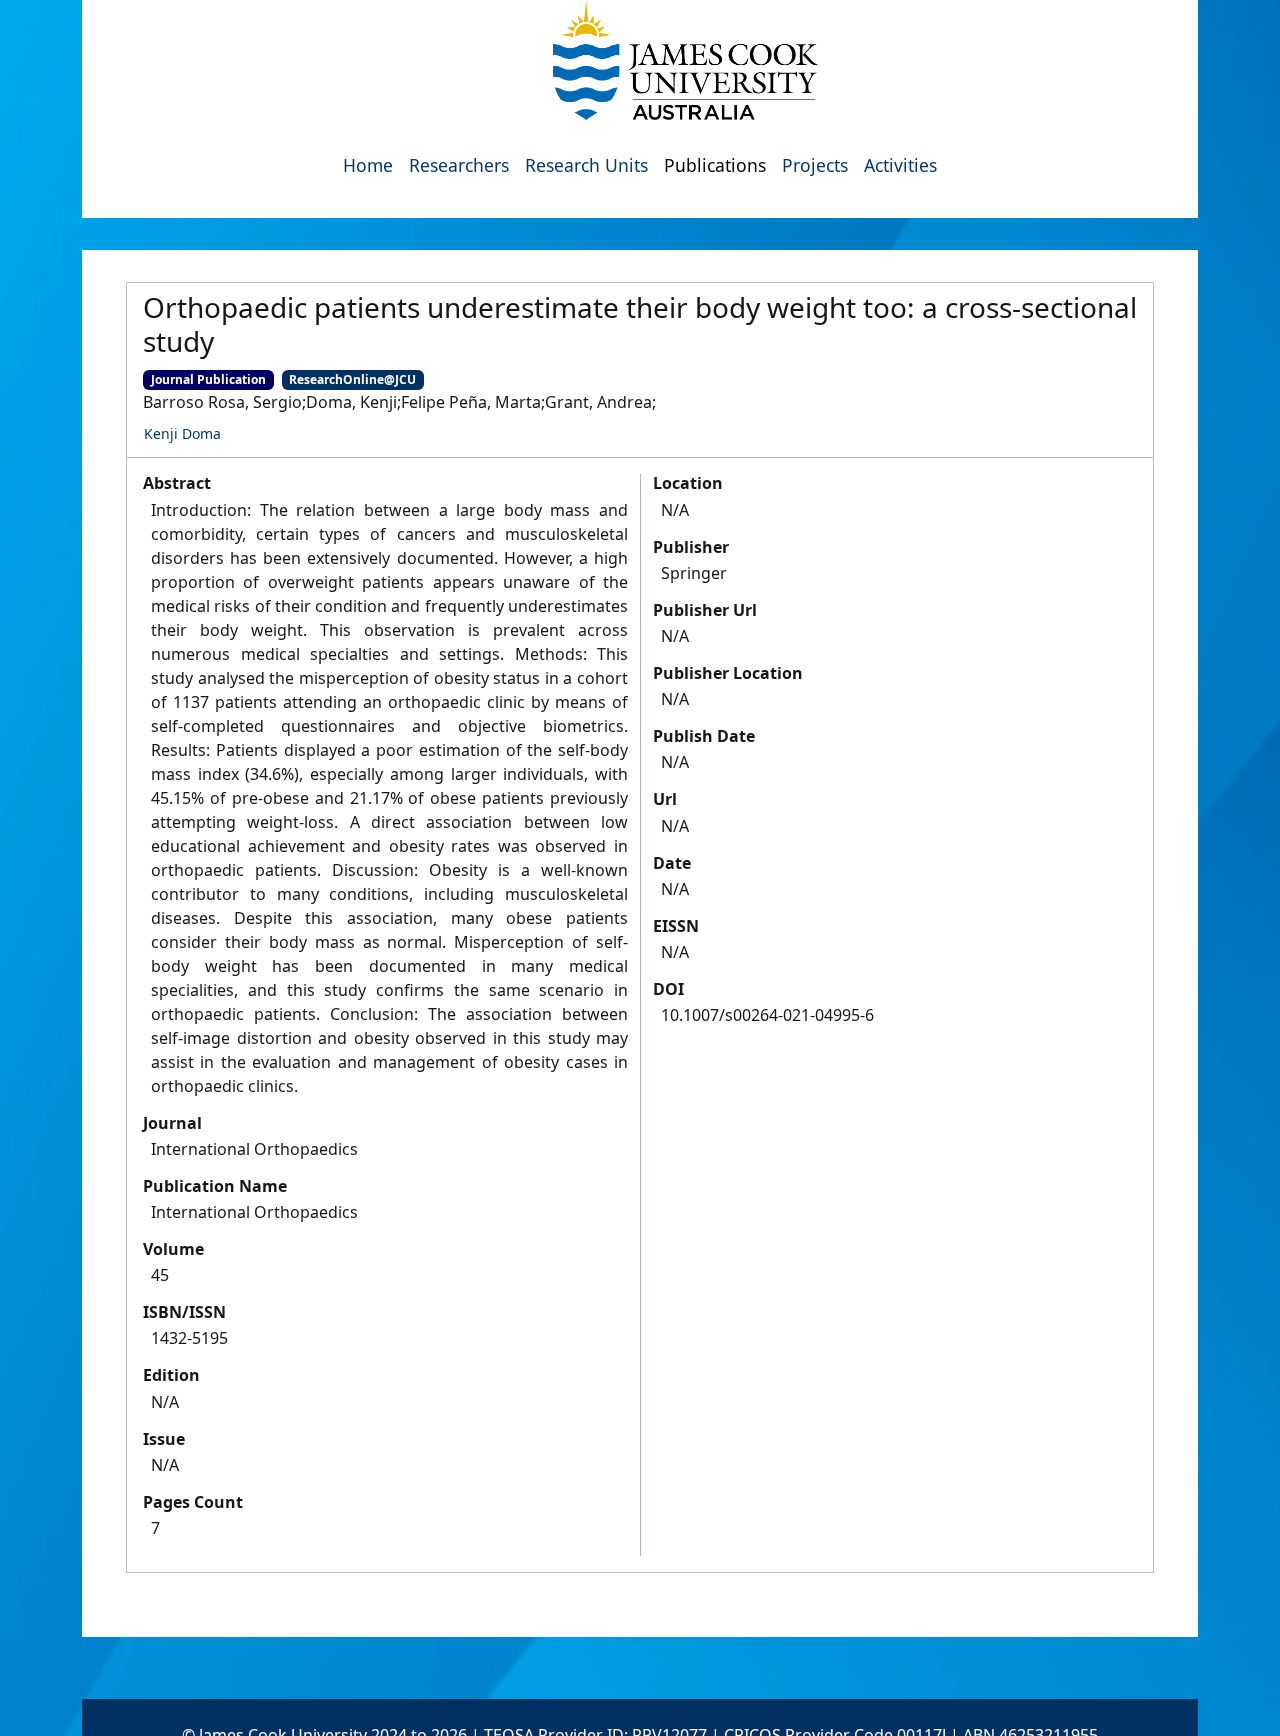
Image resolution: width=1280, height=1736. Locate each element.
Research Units (586, 165)
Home (368, 165)
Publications (715, 165)
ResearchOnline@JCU (352, 379)
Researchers (459, 165)
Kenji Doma (182, 433)
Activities (900, 165)
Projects (815, 165)
